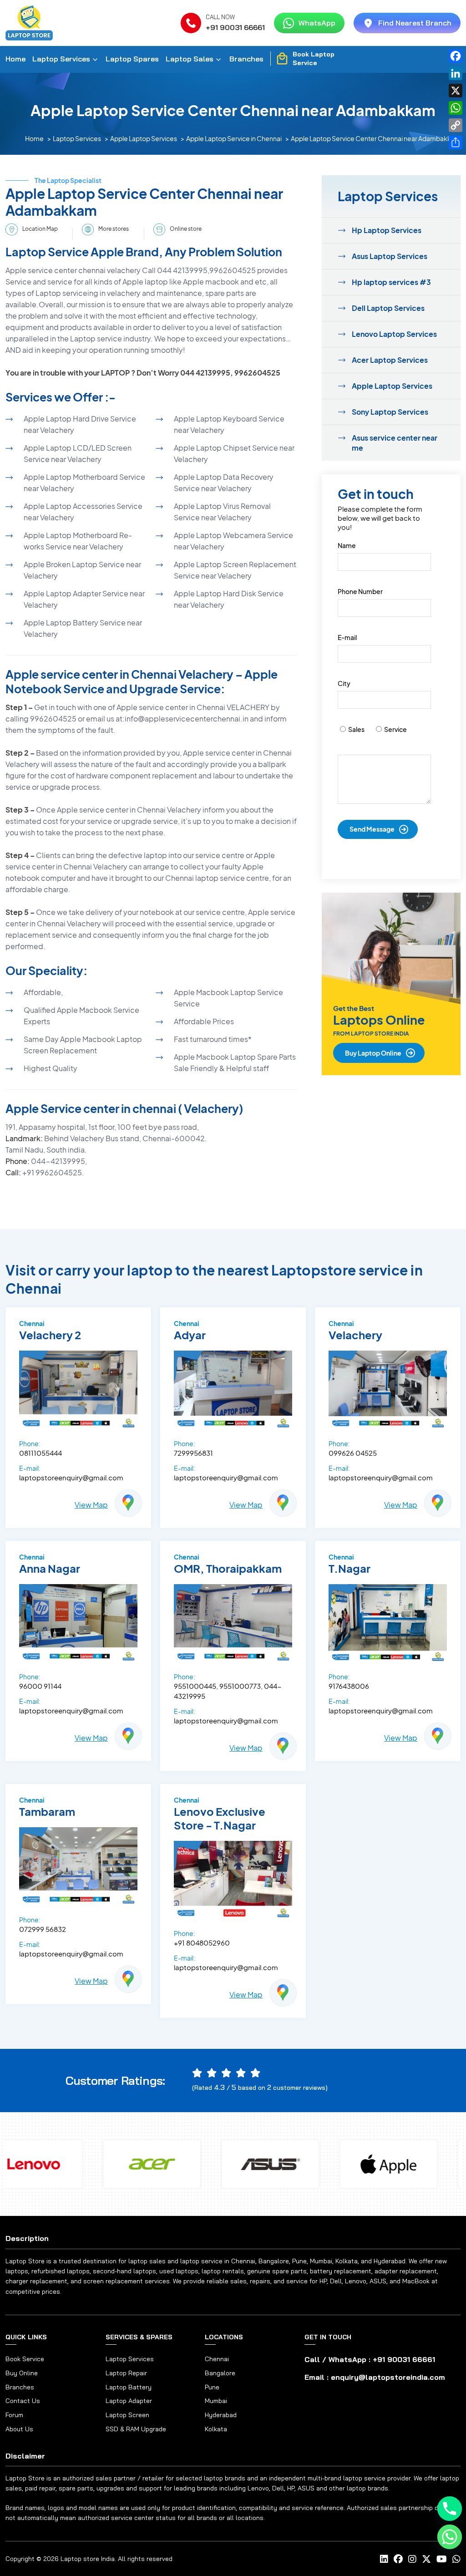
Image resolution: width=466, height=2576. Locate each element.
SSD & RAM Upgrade (136, 2429)
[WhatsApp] (456, 108)
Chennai (217, 2359)
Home (15, 59)
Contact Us (23, 2401)
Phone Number (360, 591)
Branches (246, 59)
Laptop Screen (127, 2415)
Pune (212, 2387)
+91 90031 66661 (235, 27)
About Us (19, 2429)
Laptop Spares (132, 59)
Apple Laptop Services (144, 138)
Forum (14, 2415)
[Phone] (450, 2509)
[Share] (456, 142)
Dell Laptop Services (388, 308)
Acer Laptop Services (390, 360)
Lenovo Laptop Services (394, 334)
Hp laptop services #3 (391, 282)
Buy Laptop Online (373, 1053)
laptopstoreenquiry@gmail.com (71, 1477)
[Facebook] (456, 56)
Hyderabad (221, 2415)
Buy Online (22, 2373)
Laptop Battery (129, 2387)
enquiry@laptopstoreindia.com (388, 2377)
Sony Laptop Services (390, 412)
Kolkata (216, 2429)
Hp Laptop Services (387, 230)
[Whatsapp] (450, 2537)
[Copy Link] (456, 125)
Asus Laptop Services (390, 256)
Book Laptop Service (314, 59)
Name (347, 545)
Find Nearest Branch (415, 23)
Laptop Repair (126, 2373)
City (344, 683)
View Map (91, 1505)
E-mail (347, 637)
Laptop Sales (190, 59)
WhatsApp (317, 23)
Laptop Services (61, 59)
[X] (456, 91)
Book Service (25, 2359)
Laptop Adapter (129, 2401)
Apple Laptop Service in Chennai (234, 138)
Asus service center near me (395, 443)
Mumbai (216, 2401)
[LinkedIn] (456, 73)
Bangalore (220, 2373)
